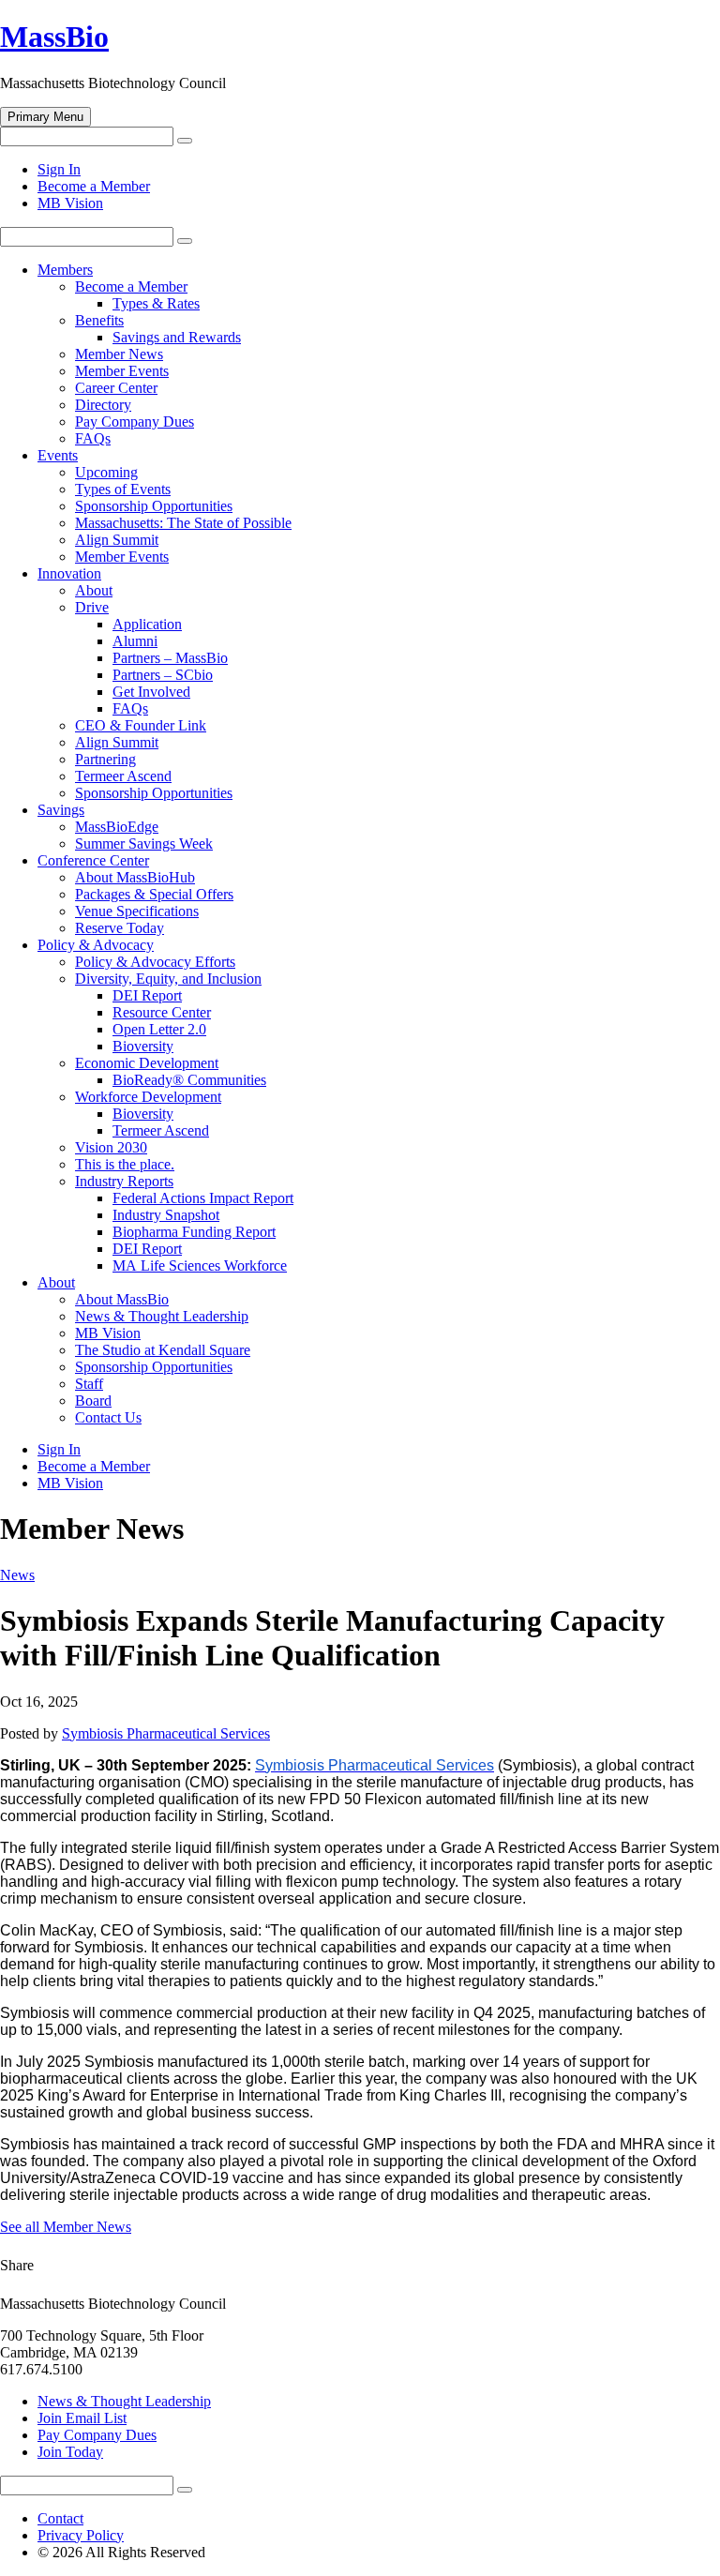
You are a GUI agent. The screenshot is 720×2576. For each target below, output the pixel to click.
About (94, 590)
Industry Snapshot (166, 1215)
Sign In (59, 169)
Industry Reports (124, 1181)
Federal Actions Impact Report (203, 1198)
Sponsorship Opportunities (154, 506)
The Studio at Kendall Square (163, 1350)
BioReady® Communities (189, 1080)
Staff (89, 1384)
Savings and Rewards (177, 337)
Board (93, 1401)
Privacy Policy (81, 2535)
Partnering (105, 759)
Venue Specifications (137, 911)
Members (65, 270)
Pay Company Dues (135, 422)
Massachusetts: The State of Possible (183, 523)
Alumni (135, 641)
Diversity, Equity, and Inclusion (168, 979)
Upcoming (106, 472)
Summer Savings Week (144, 844)
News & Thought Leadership (162, 1316)
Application (147, 624)
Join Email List (82, 2418)
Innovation (69, 573)
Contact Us (108, 1417)
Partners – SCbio (163, 675)
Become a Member (94, 186)
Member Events (122, 371)
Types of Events (123, 489)
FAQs (93, 438)
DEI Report (147, 995)
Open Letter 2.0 (159, 1029)
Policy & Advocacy (96, 945)
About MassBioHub (135, 877)
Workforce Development (148, 1097)
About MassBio (122, 1299)
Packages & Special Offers (154, 894)
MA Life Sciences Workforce (200, 1265)
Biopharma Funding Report (194, 1232)
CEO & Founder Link (141, 725)
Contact (60, 2518)
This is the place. (125, 1164)
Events (58, 455)
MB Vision (70, 203)
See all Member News (66, 2227)
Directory (103, 405)
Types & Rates (156, 303)
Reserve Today (120, 928)
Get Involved (151, 692)
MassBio (54, 37)
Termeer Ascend (123, 776)
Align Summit (117, 540)
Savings (61, 810)
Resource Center (162, 1012)
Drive (92, 607)
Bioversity (143, 1046)
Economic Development (147, 1063)
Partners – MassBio (170, 658)
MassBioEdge (117, 827)
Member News (119, 354)
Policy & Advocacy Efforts (155, 962)
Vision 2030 (111, 1147)
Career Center (116, 388)
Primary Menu (45, 117)
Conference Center (93, 860)
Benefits (99, 320)
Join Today (70, 2452)
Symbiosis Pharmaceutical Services (166, 1733)
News (17, 1575)
